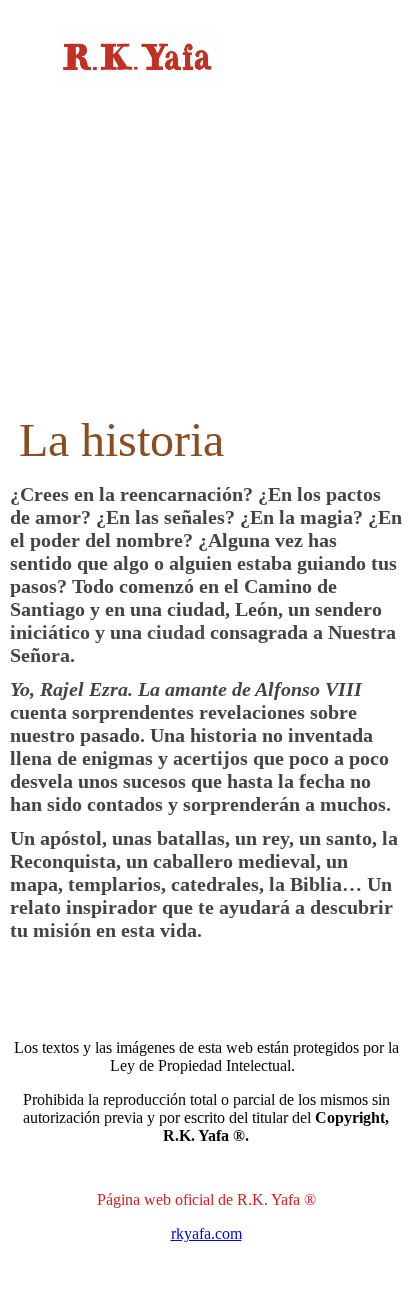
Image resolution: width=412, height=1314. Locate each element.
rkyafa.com (206, 1233)
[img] (206, 57)
